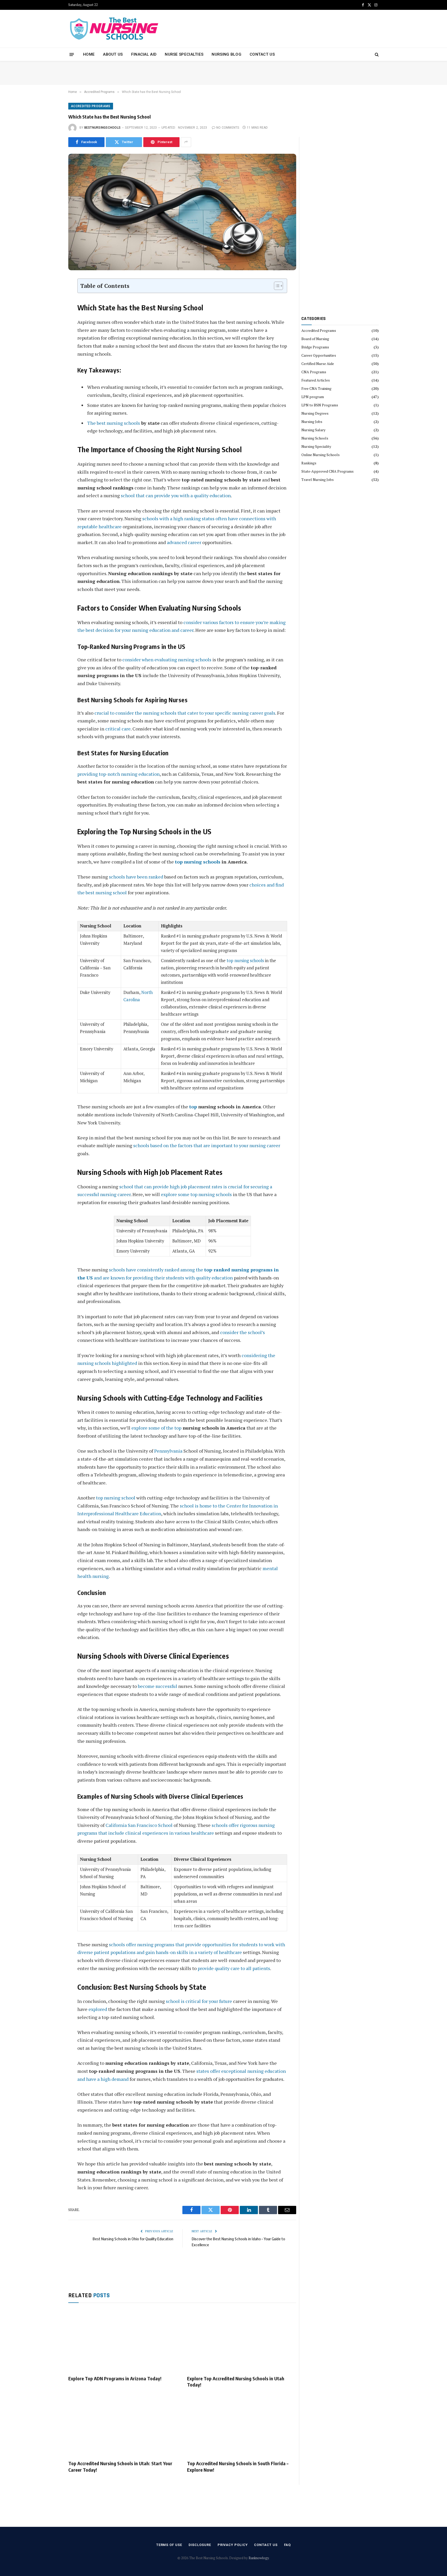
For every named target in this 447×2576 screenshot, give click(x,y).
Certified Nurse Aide (318, 364)
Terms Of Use (169, 2545)
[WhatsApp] (51, 343)
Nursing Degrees (315, 413)
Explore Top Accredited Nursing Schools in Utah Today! (236, 2381)
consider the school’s (243, 1332)
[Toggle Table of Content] (276, 286)
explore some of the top (156, 1428)
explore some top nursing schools (196, 1194)
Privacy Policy (233, 2545)
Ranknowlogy (259, 2558)
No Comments (228, 128)
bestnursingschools (102, 128)
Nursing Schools (315, 438)
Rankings (309, 463)
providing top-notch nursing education (118, 774)
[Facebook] (51, 296)
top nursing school (116, 1498)
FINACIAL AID (144, 54)
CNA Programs (314, 372)
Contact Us (266, 2545)
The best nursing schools (114, 423)
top (193, 1107)
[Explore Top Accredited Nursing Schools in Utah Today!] (242, 2340)
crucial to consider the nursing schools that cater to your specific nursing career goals (185, 713)
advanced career (184, 542)
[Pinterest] (51, 320)
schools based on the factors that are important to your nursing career (207, 1145)
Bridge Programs (315, 347)
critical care (118, 729)
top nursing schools (198, 862)
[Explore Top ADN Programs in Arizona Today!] (123, 2340)
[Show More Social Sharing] (186, 142)
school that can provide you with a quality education (176, 495)
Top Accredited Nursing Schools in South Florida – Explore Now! (238, 2466)
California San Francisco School (139, 1825)
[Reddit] (51, 331)
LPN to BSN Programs (320, 405)
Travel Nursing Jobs (318, 480)
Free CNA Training (316, 388)
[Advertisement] (285, 28)
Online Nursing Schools (321, 455)
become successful (158, 1686)
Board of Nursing (315, 339)
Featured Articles (316, 380)
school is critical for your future (199, 2001)
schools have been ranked (136, 877)
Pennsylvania (168, 1451)
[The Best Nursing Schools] (114, 29)
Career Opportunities (319, 355)
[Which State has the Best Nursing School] (182, 212)
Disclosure (200, 2545)
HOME (89, 54)
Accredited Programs (91, 106)
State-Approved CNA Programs (327, 471)
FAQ (288, 2545)
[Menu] (72, 54)
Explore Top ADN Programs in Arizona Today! (115, 2378)
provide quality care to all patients (234, 1968)
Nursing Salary (313, 430)
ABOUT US (113, 54)
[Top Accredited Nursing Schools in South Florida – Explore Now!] (242, 2426)
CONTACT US (262, 54)
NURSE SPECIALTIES (184, 54)
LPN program (313, 397)
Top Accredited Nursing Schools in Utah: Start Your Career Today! (120, 2466)
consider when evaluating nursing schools (167, 660)
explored (98, 2009)
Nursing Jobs (312, 422)
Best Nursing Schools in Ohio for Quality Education (133, 2239)
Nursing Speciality (316, 446)
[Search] (376, 54)
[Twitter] (51, 308)
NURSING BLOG (226, 54)
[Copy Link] (51, 355)
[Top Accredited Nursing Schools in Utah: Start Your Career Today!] (123, 2426)
